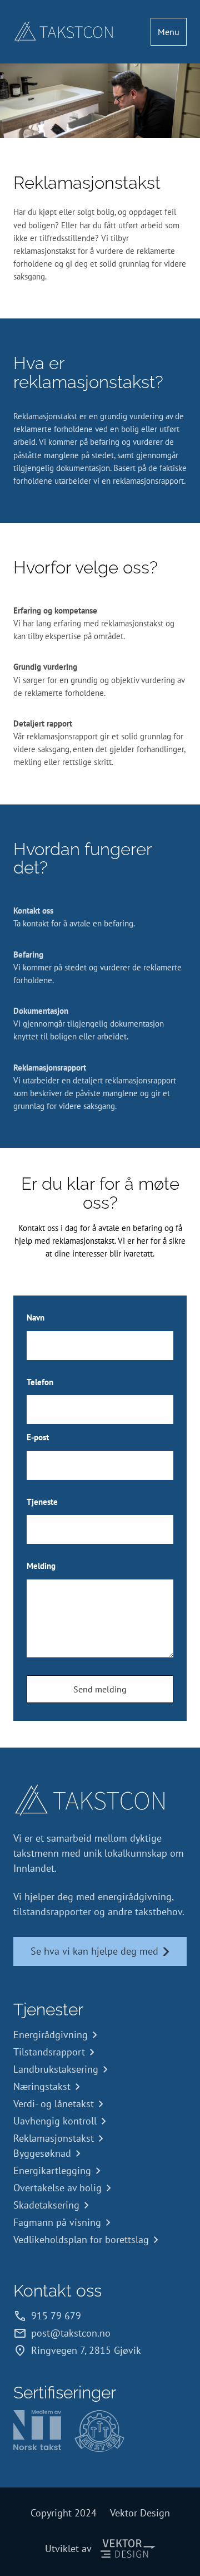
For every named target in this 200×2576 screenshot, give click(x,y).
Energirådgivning (51, 2035)
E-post (38, 1437)
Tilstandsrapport (49, 2052)
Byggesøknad (42, 2153)
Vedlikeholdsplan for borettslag (81, 2239)
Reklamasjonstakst (54, 2138)
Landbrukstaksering (56, 2069)
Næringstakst (42, 2086)
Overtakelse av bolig (57, 2188)
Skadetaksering (46, 2205)
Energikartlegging (52, 2170)
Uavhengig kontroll (55, 2121)
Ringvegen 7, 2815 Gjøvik (86, 2350)
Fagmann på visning (57, 2222)
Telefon (40, 1382)
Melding (41, 1566)
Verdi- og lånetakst (54, 2104)
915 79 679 (56, 2316)
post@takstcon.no (71, 2333)
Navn (36, 1318)
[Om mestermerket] (99, 2431)
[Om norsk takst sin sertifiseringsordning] (37, 2431)
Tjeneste (42, 1502)
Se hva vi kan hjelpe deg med (94, 1951)
